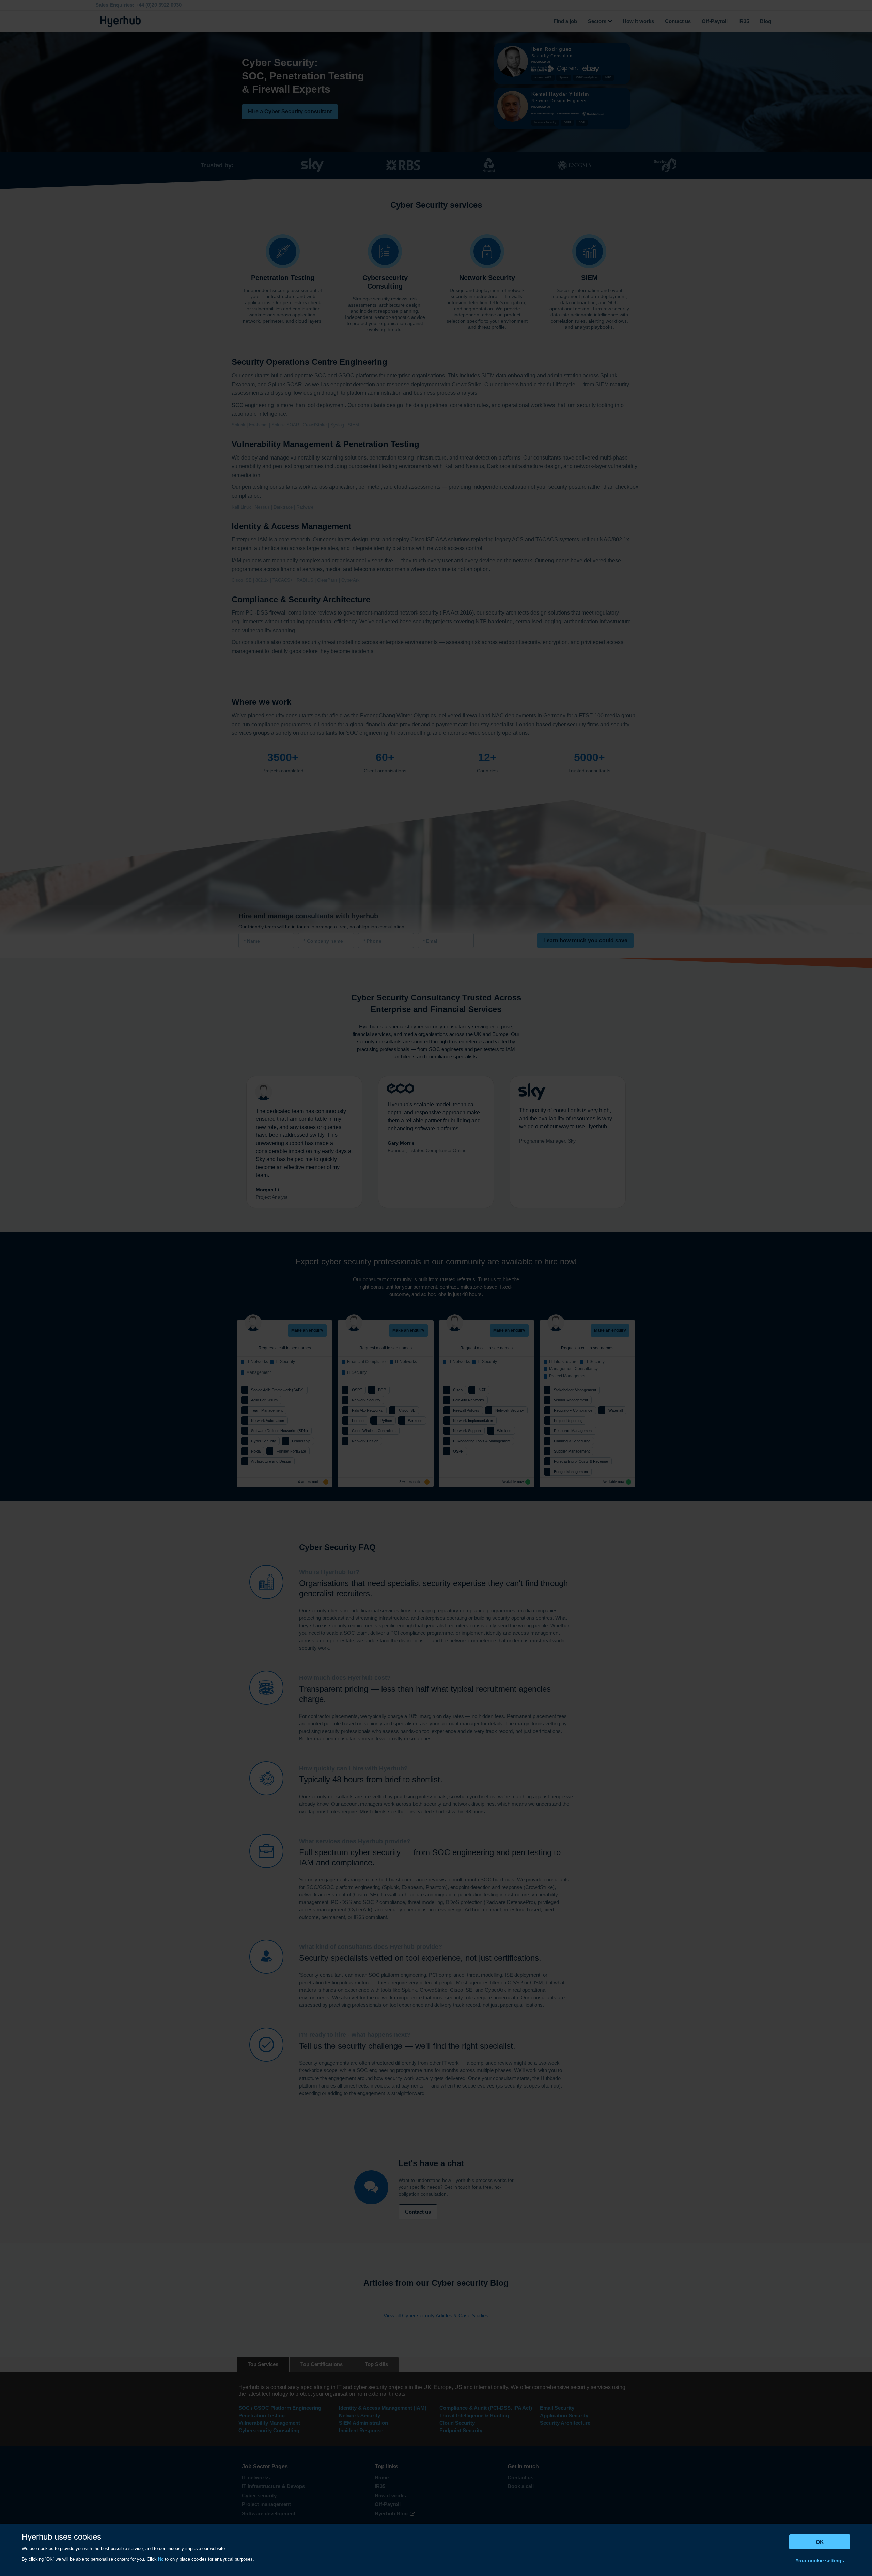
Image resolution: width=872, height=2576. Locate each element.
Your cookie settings (820, 2561)
